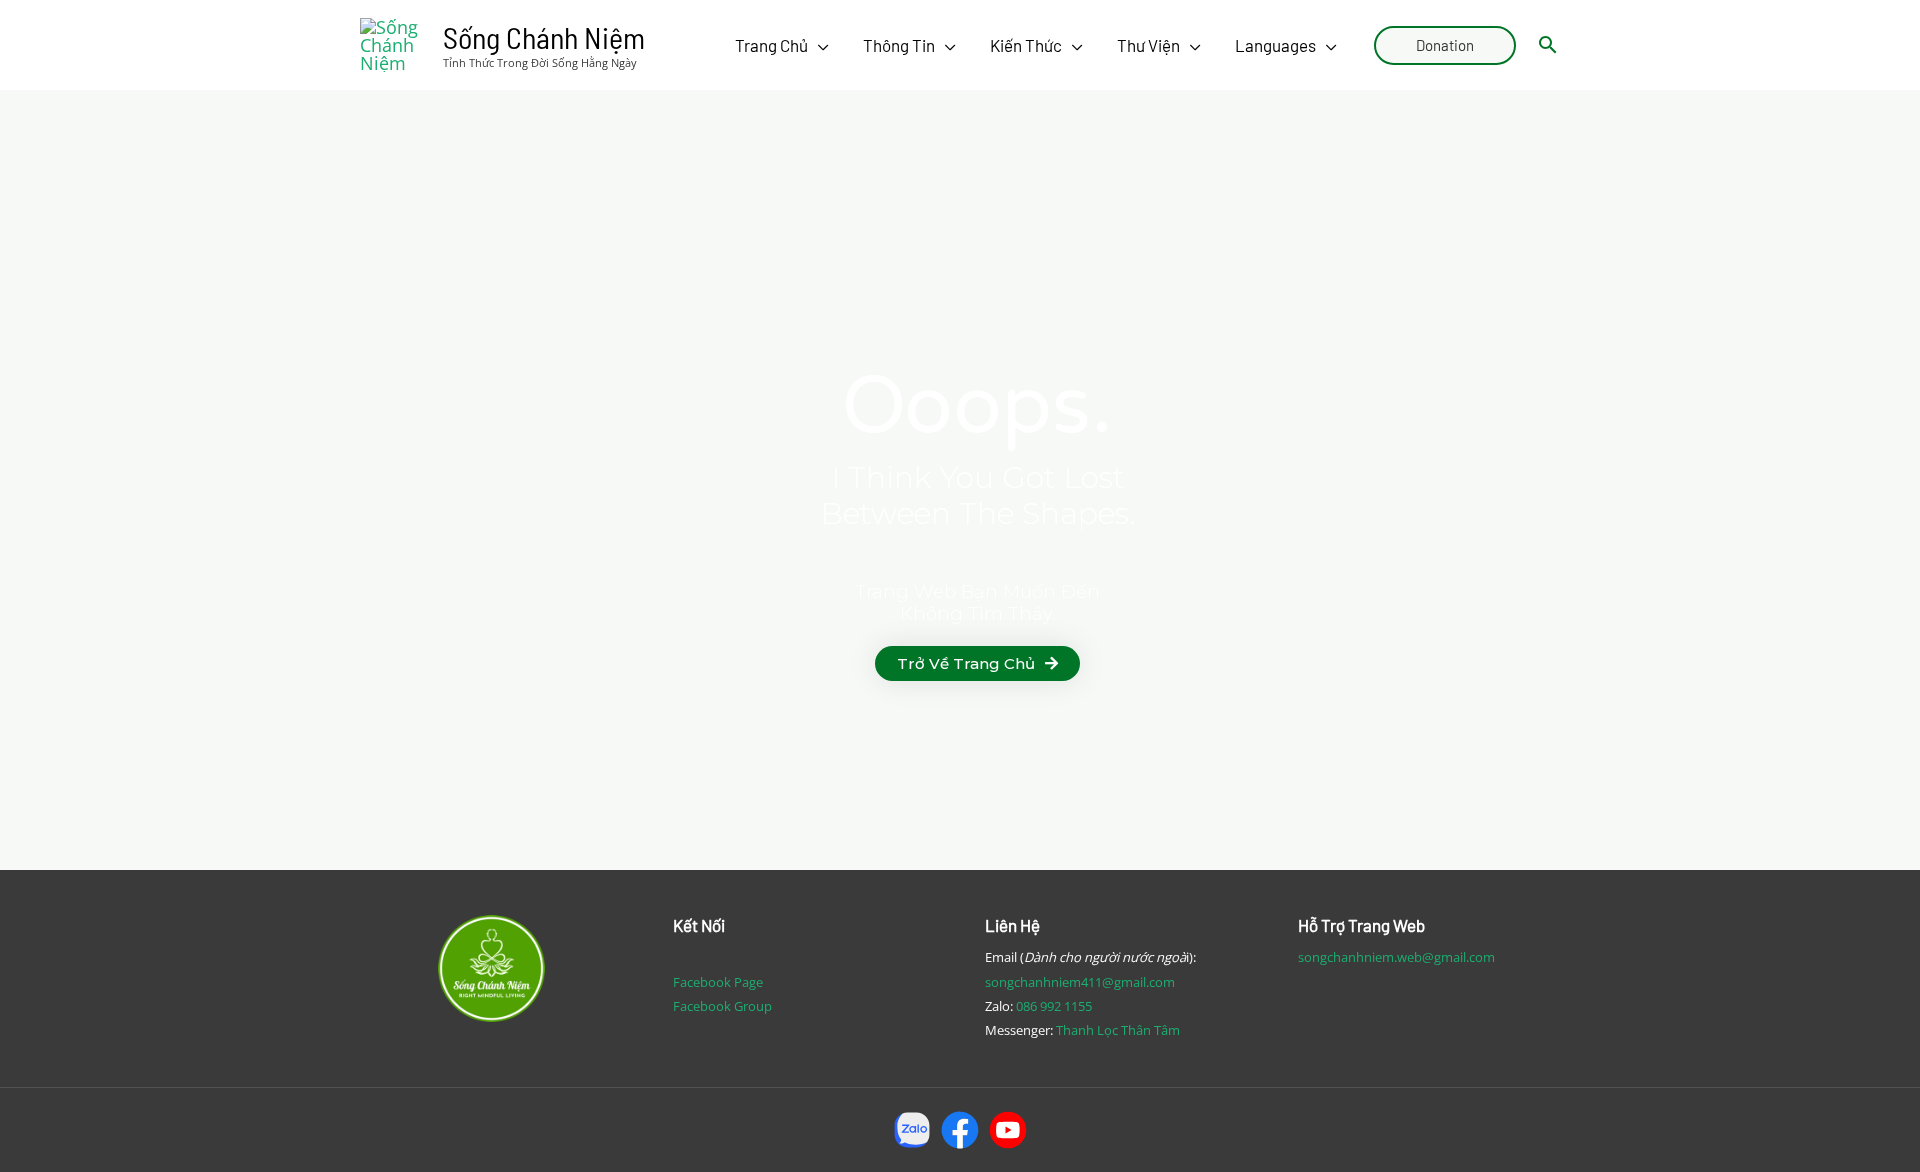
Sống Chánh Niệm (544, 37)
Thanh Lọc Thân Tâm (1118, 1030)
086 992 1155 (1054, 1006)
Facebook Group (722, 1006)
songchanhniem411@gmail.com (1080, 982)
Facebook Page (718, 982)
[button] (977, 663)
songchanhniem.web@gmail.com (1396, 957)
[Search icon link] (1548, 45)
